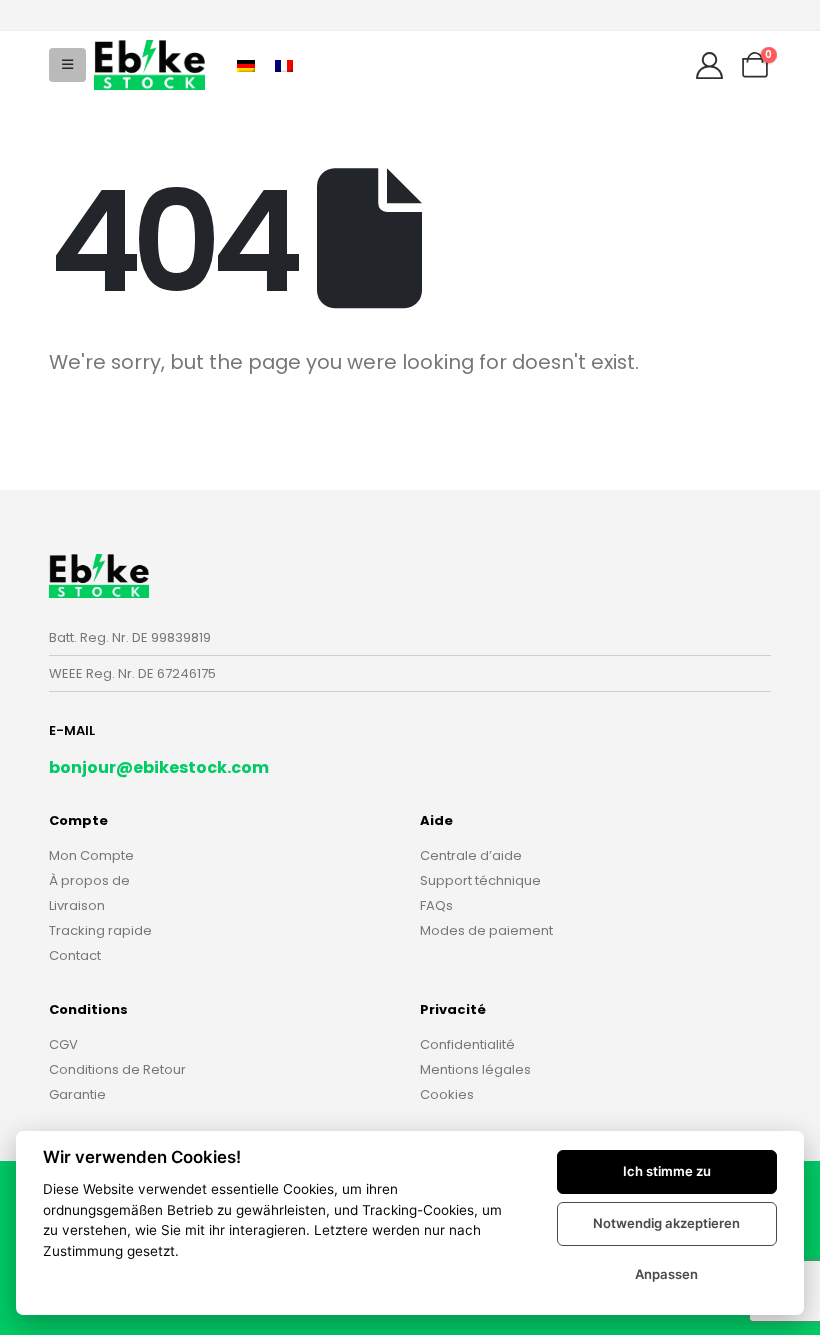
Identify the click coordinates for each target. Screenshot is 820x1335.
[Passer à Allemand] (246, 64)
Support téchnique (480, 880)
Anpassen (666, 1274)
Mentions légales (475, 1069)
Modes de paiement (486, 930)
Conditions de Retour (117, 1069)
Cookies (447, 1094)
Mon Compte (91, 855)
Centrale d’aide (471, 855)
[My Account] (709, 65)
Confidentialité (467, 1044)
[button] (67, 65)
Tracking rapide (100, 930)
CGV (63, 1044)
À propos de (89, 880)
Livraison (77, 905)
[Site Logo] (149, 64)
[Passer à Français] (284, 64)
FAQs (436, 905)
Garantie (77, 1094)
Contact (75, 955)
